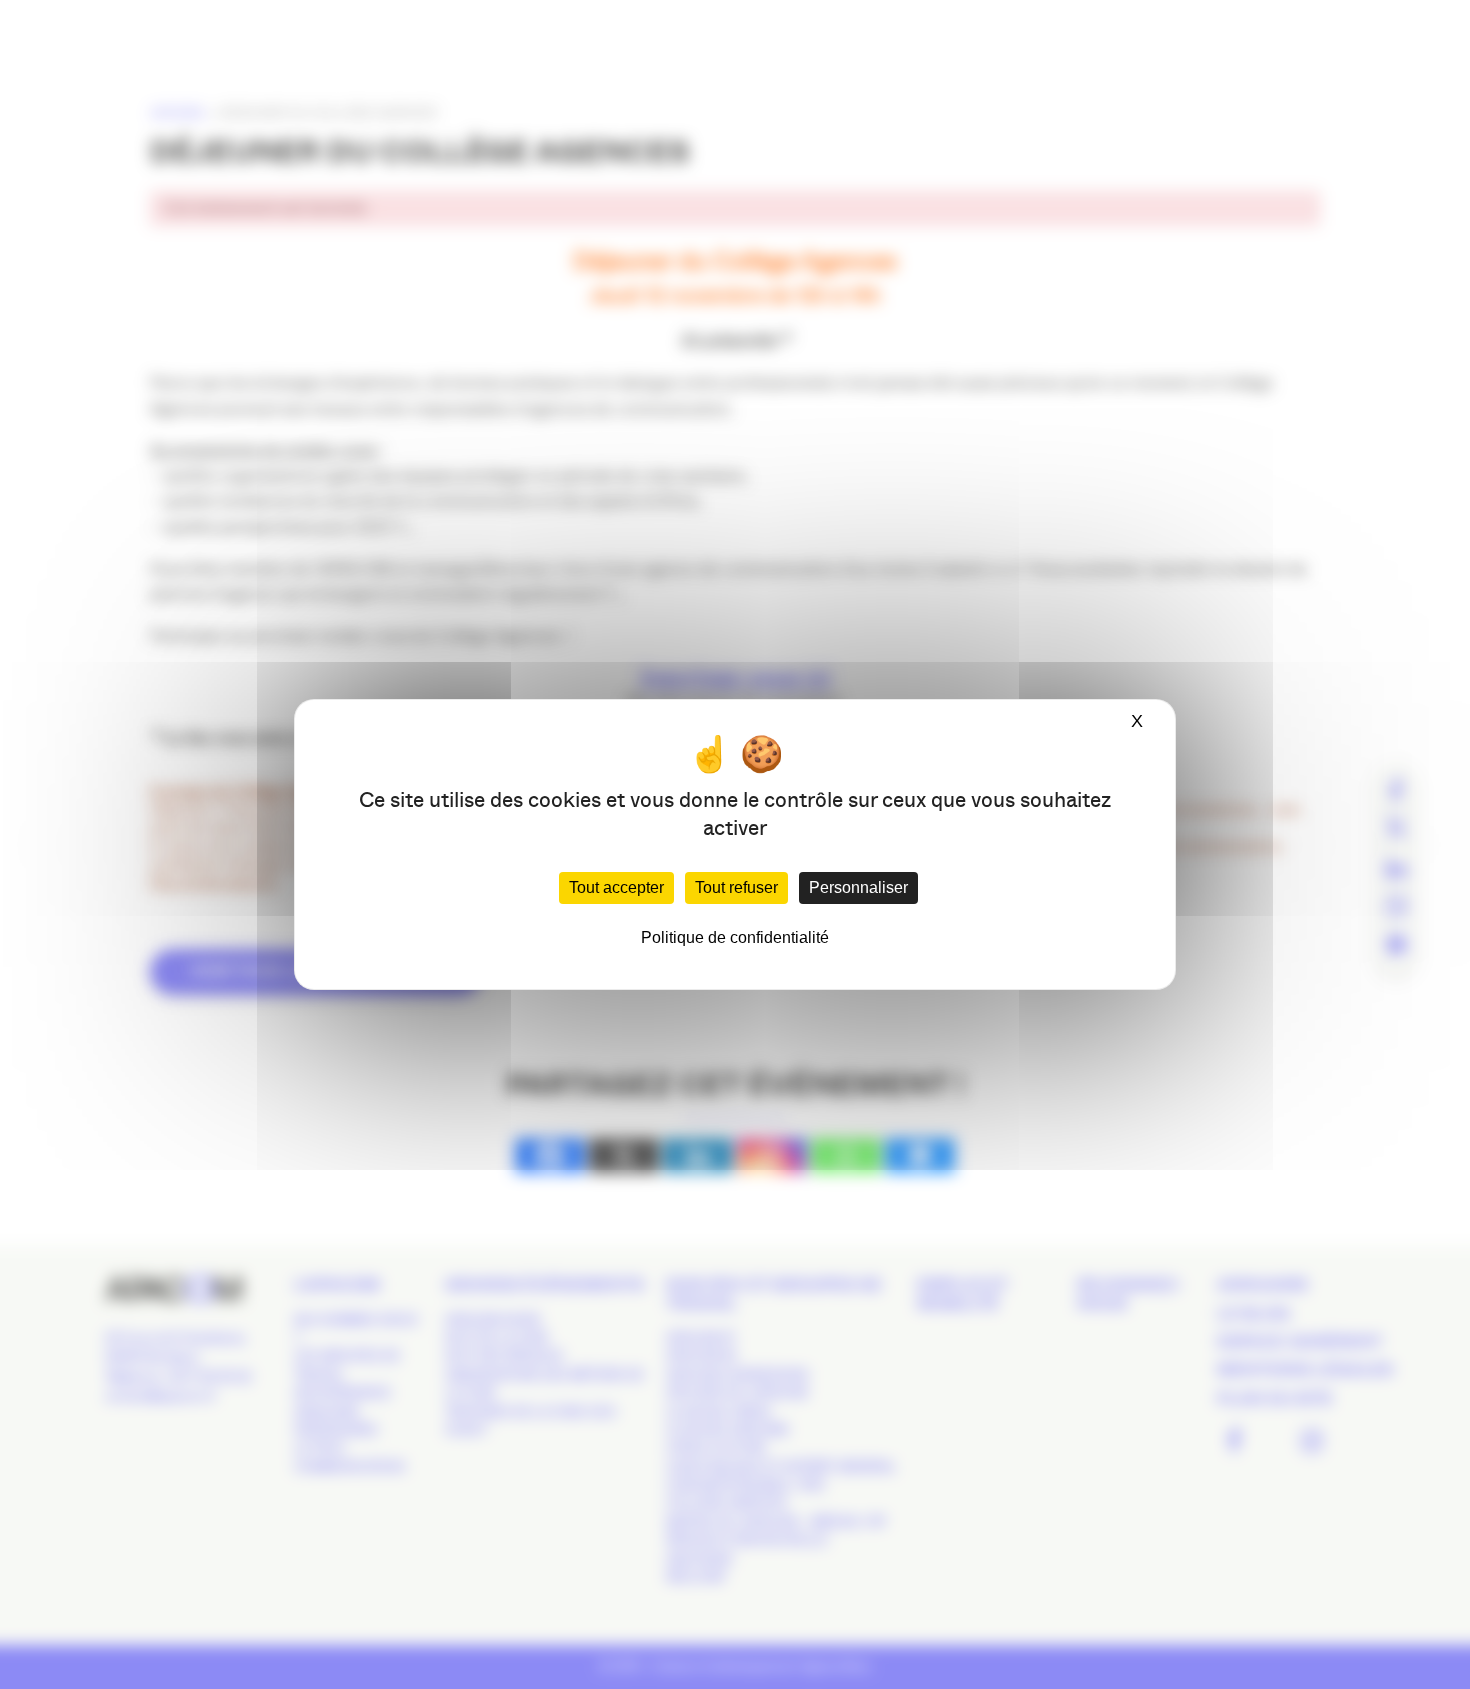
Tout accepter (616, 887)
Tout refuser (736, 887)
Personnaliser (858, 887)
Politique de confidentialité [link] (735, 937)
